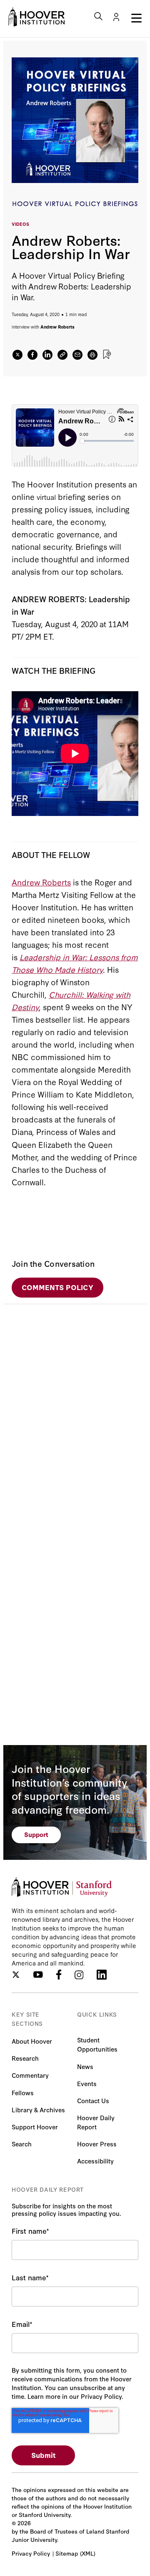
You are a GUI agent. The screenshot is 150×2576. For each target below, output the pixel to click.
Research (25, 2058)
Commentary (30, 2075)
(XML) (88, 2553)
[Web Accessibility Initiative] (36, 17)
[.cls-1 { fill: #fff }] (62, 355)
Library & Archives (38, 2110)
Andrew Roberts (57, 327)
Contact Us (93, 2100)
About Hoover (32, 2041)
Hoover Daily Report (96, 2122)
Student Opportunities (97, 2044)
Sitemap (67, 2553)
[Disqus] (75, 1408)
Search (22, 2144)
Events (87, 2083)
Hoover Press (97, 2144)
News (85, 2066)
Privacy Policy (31, 2553)
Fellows (23, 2093)
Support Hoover (35, 2127)
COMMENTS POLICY (57, 1287)
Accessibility (95, 2161)
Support (36, 1834)
